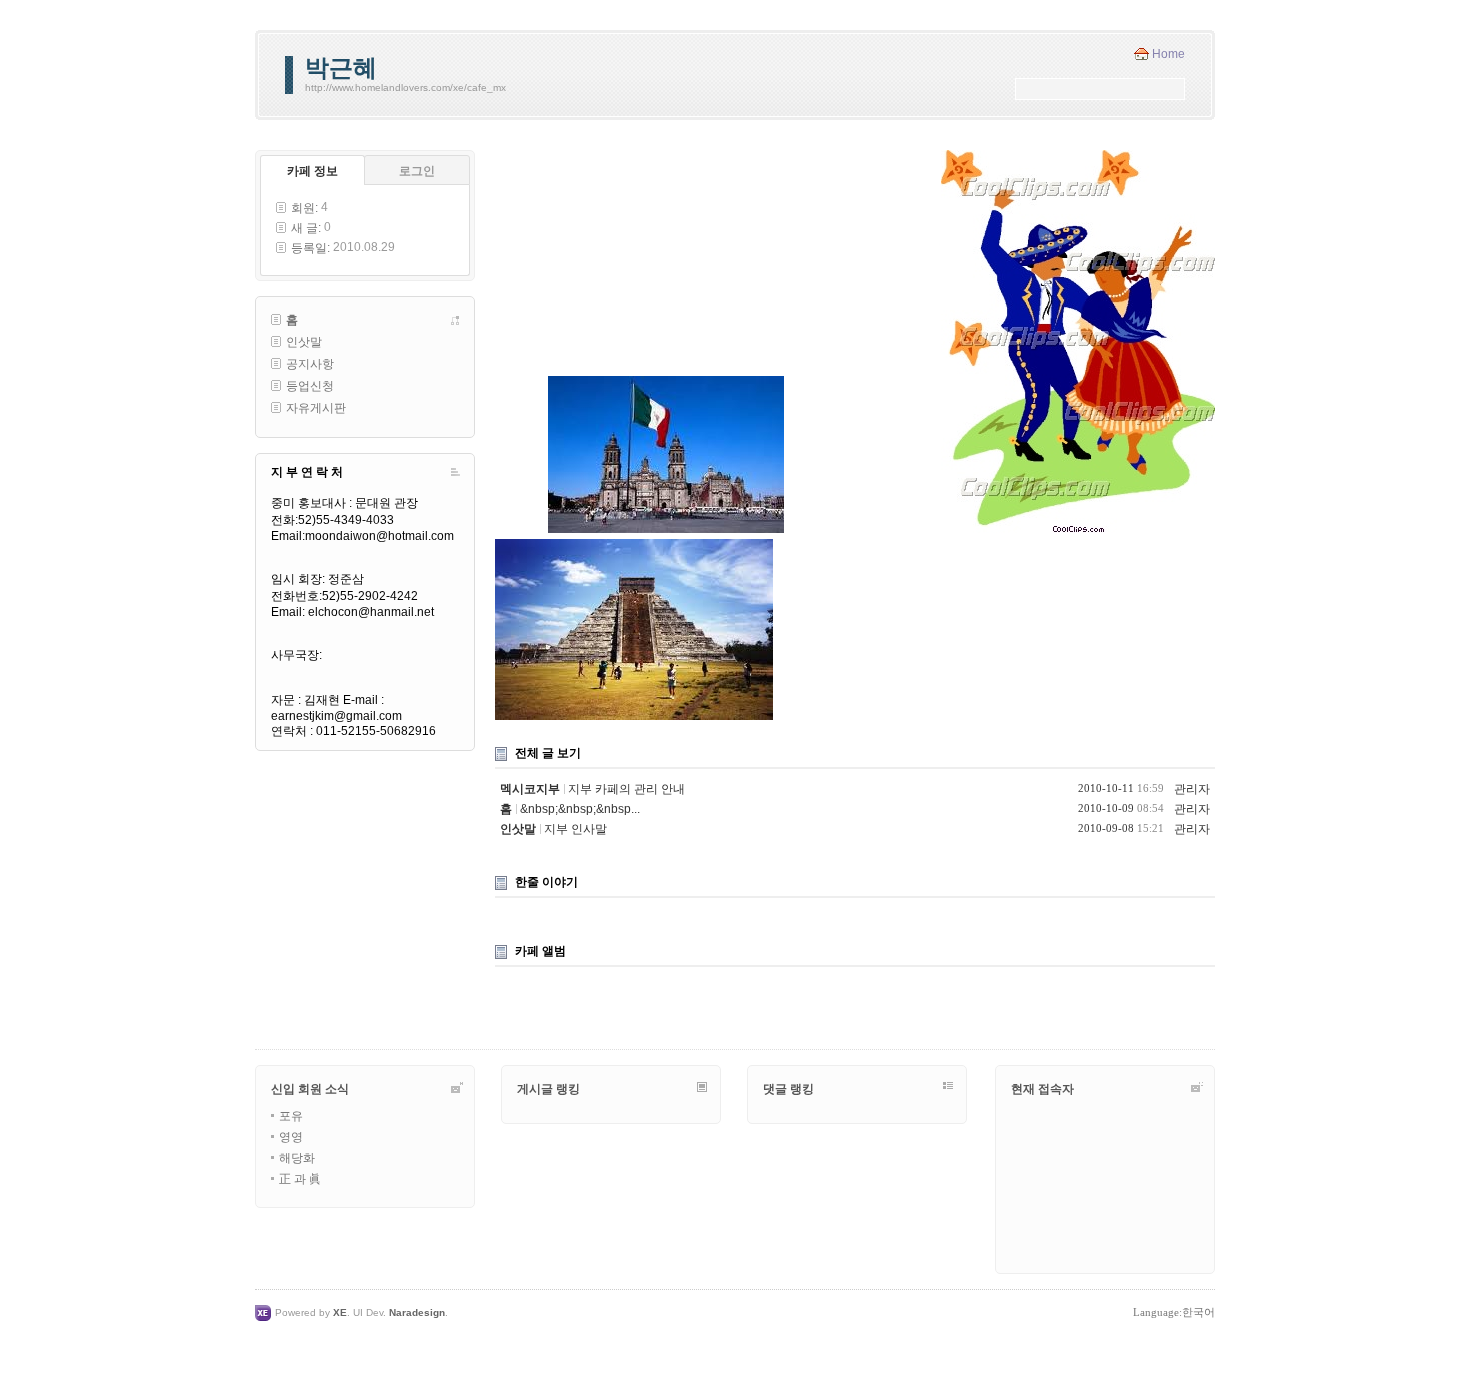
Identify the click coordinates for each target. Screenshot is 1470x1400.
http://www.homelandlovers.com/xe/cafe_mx (405, 87)
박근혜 (341, 67)
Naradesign (417, 1312)
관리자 (1192, 789)
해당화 (297, 1158)
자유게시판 (316, 408)
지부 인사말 (575, 829)
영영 (291, 1137)
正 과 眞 (300, 1179)
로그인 (417, 171)
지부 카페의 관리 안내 (626, 789)
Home (1168, 54)
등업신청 (310, 386)
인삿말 (304, 342)
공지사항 (310, 364)
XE (340, 1312)
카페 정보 (312, 171)
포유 (291, 1116)
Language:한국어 (1174, 1312)
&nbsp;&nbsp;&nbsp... (580, 809)
